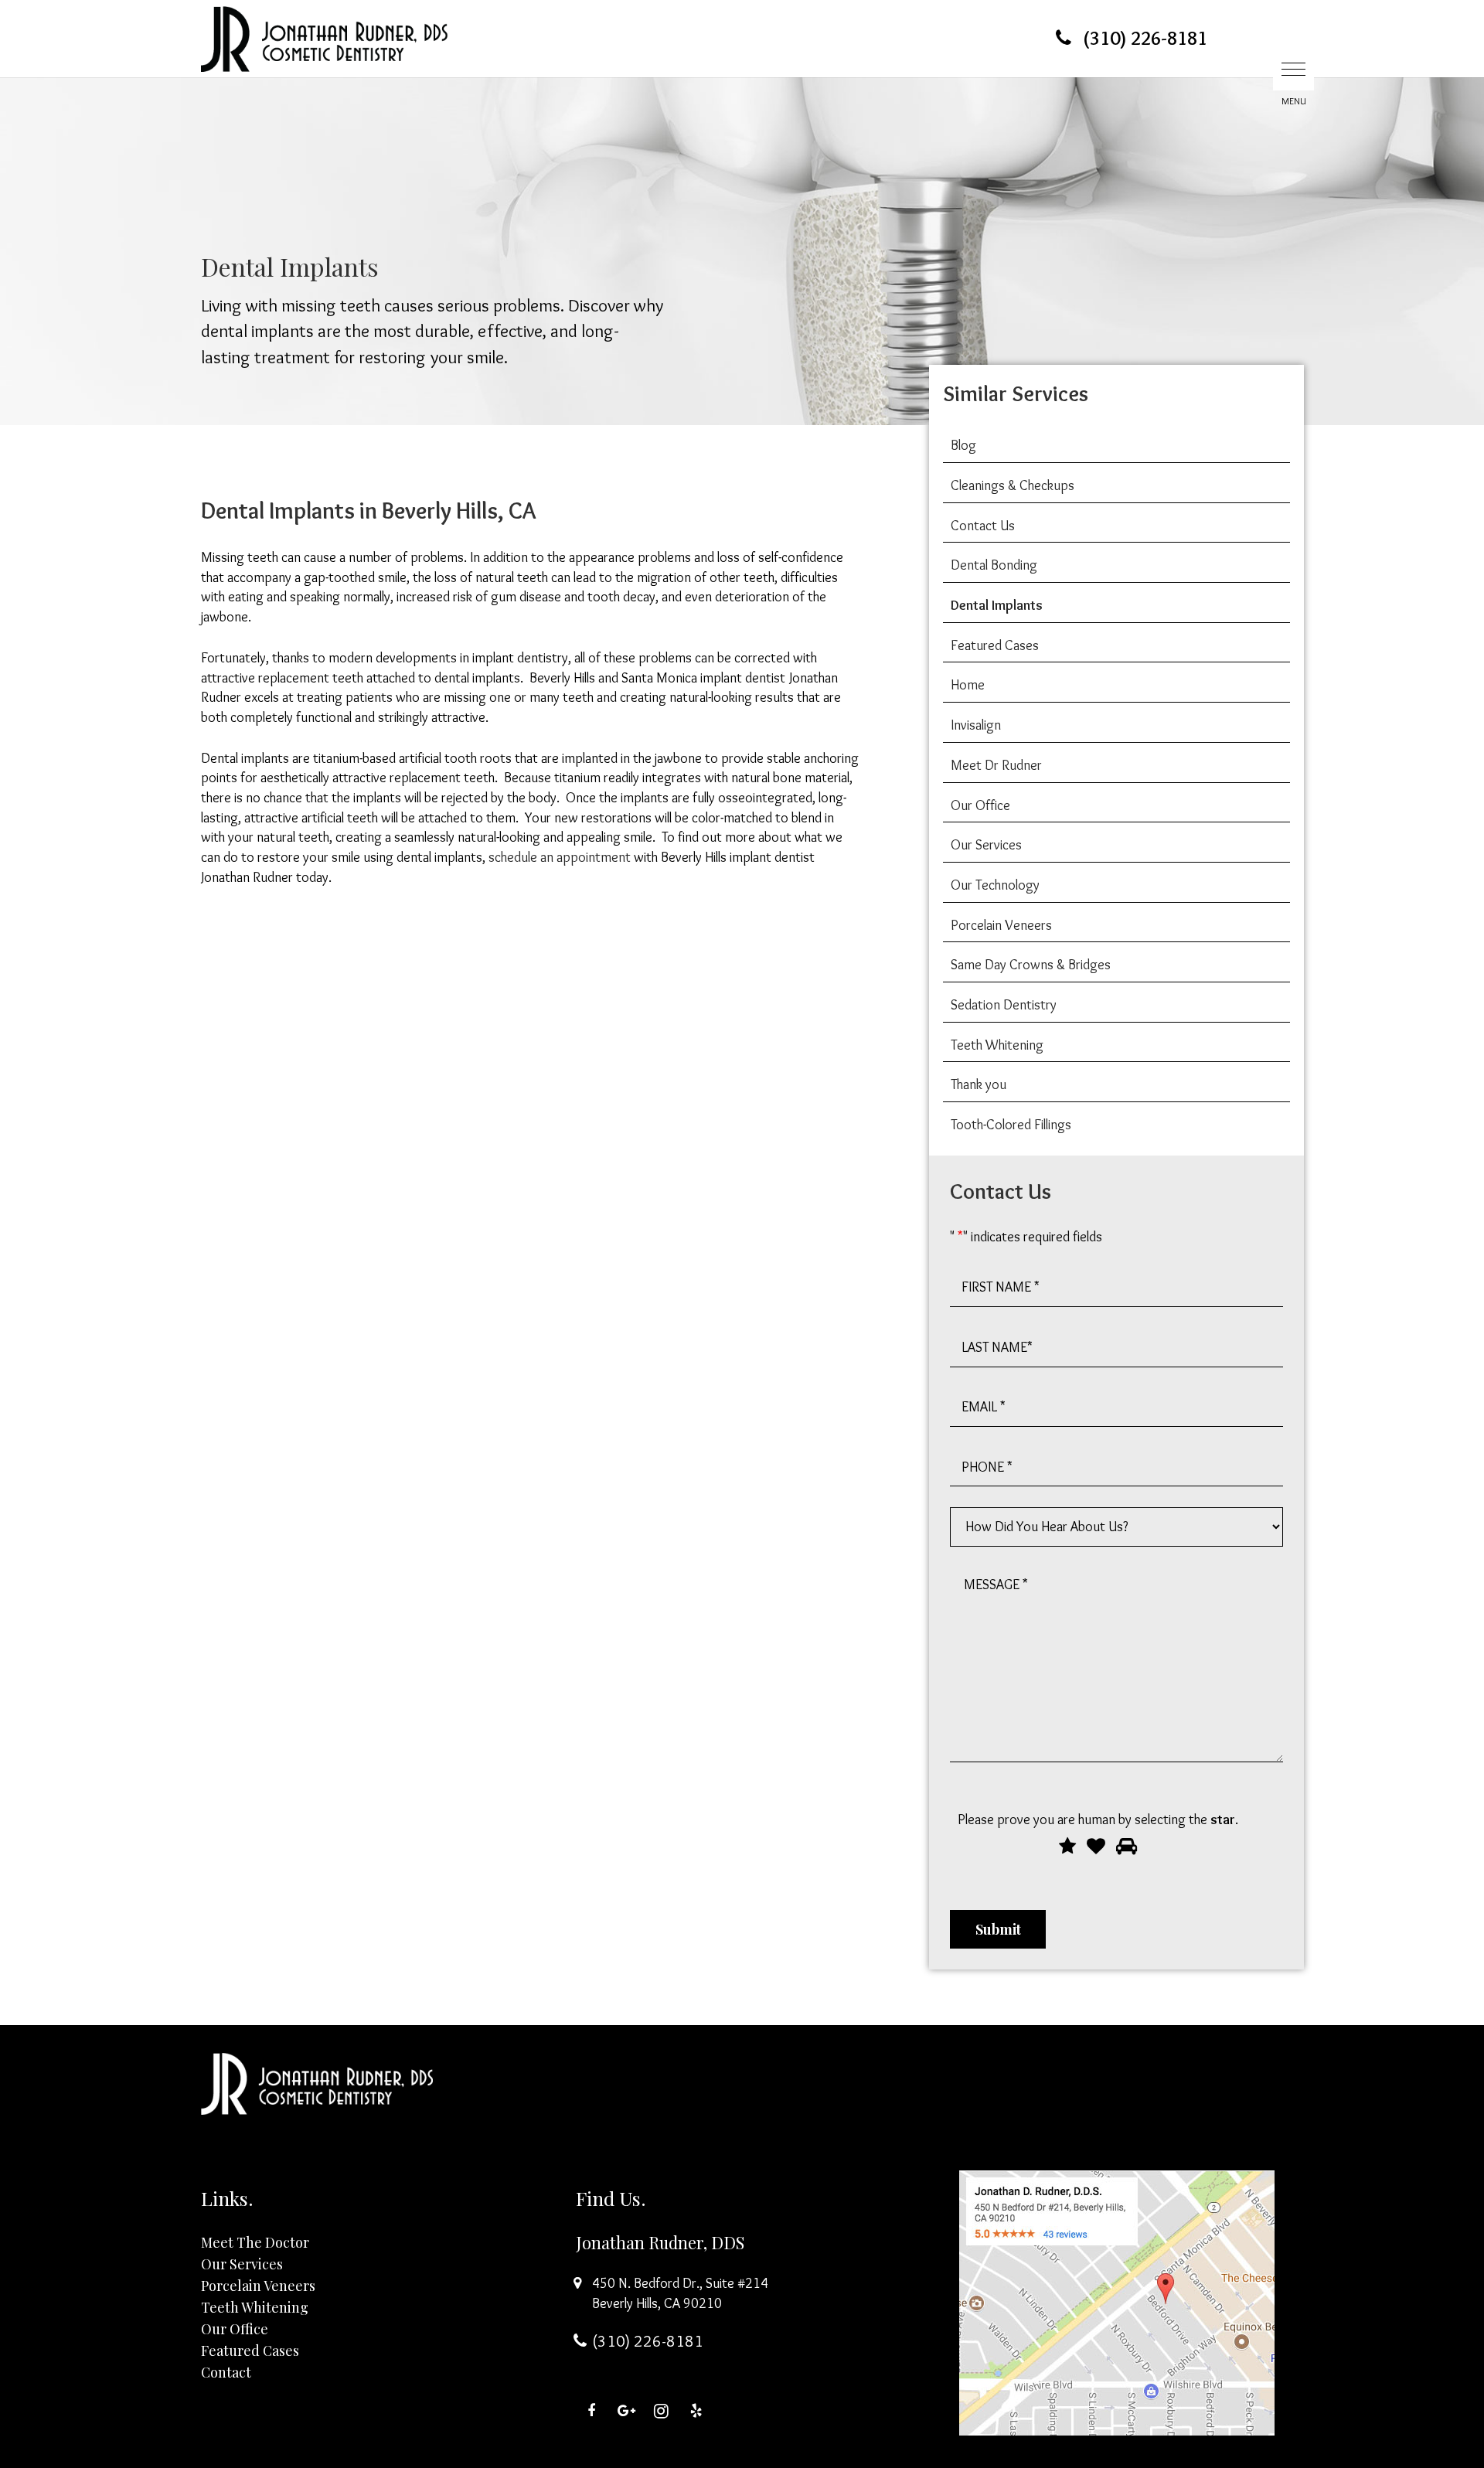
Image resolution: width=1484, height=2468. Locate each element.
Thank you (979, 1084)
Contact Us (983, 526)
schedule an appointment (560, 857)
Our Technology (995, 885)
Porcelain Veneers (1001, 925)
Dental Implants (997, 605)
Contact (226, 2372)
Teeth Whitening (997, 1045)
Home (968, 685)
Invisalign (976, 725)
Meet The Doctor (255, 2242)
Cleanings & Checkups (1013, 485)
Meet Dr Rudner (996, 765)
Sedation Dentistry (1004, 1005)
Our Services (986, 845)
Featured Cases (995, 645)
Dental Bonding (994, 565)
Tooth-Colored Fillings (1011, 1125)
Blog (963, 445)
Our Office (980, 805)
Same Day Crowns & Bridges (1031, 965)
